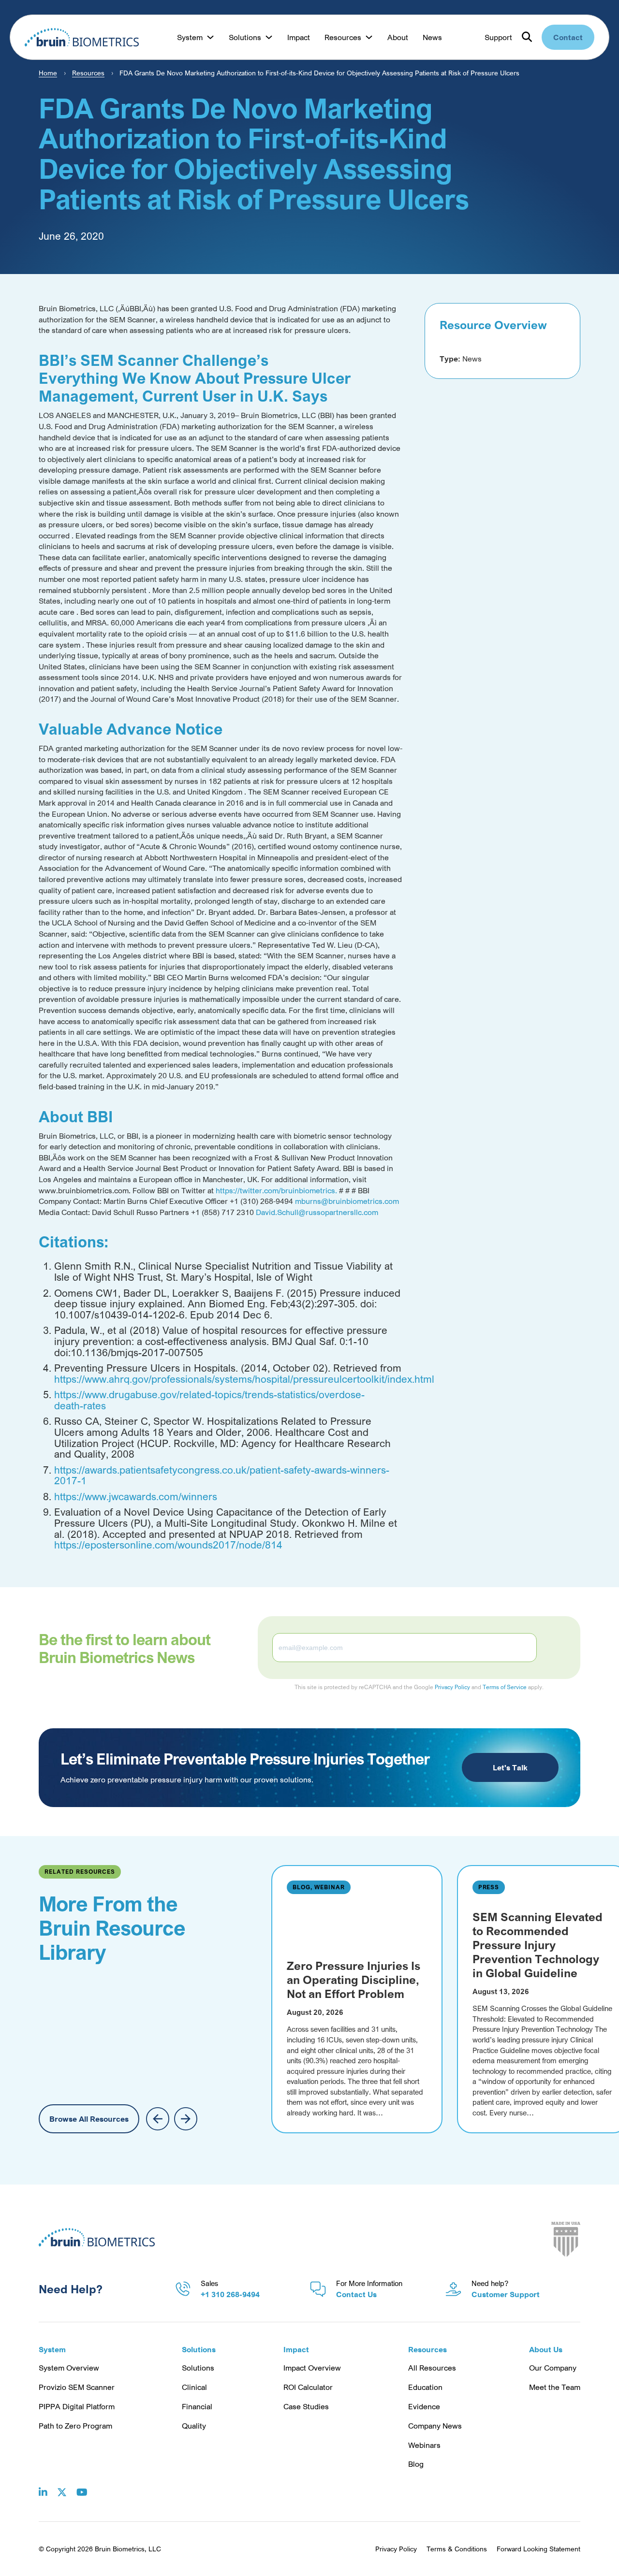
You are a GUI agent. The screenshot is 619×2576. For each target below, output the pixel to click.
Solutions (198, 2368)
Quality (194, 2426)
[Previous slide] (158, 2119)
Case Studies (306, 2406)
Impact (299, 37)
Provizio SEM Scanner (77, 2387)
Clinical (194, 2387)
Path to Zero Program (75, 2426)
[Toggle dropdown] (210, 37)
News (432, 37)
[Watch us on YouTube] (82, 2485)
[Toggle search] (527, 37)
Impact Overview (312, 2368)
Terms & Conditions (457, 2549)
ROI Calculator (308, 2387)
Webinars (424, 2445)
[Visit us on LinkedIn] (43, 2485)
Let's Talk (510, 1767)
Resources (88, 73)
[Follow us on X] (62, 2485)
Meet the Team (555, 2387)
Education (425, 2387)
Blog (416, 2464)
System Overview (69, 2368)
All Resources (432, 2368)
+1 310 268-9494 (230, 2294)
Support (498, 37)
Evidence (424, 2406)
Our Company (553, 2368)
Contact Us (356, 2294)
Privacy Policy (452, 1687)
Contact (568, 37)
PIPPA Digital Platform (77, 2406)
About (398, 37)
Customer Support (506, 2294)
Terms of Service (505, 1687)
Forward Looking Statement (538, 2549)
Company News (435, 2426)
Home (48, 73)
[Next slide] (186, 2119)
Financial (197, 2406)
